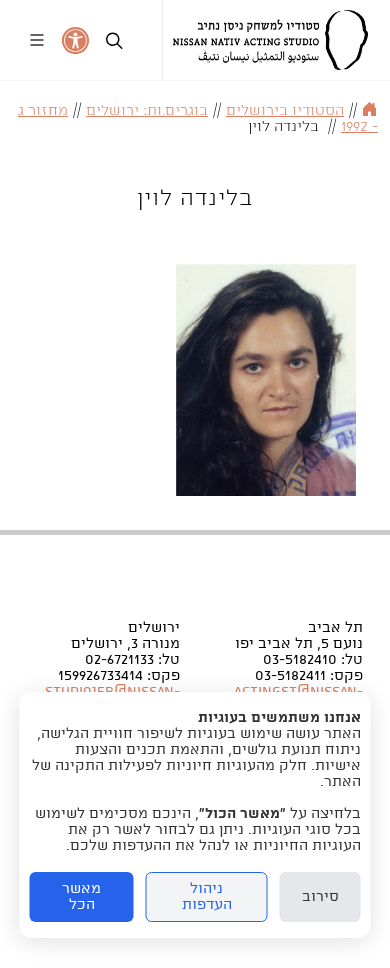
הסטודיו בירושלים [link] (285, 111)
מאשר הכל (81, 897)
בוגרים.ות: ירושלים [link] (147, 111)
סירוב (320, 897)
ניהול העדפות (207, 897)
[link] (270, 40)
